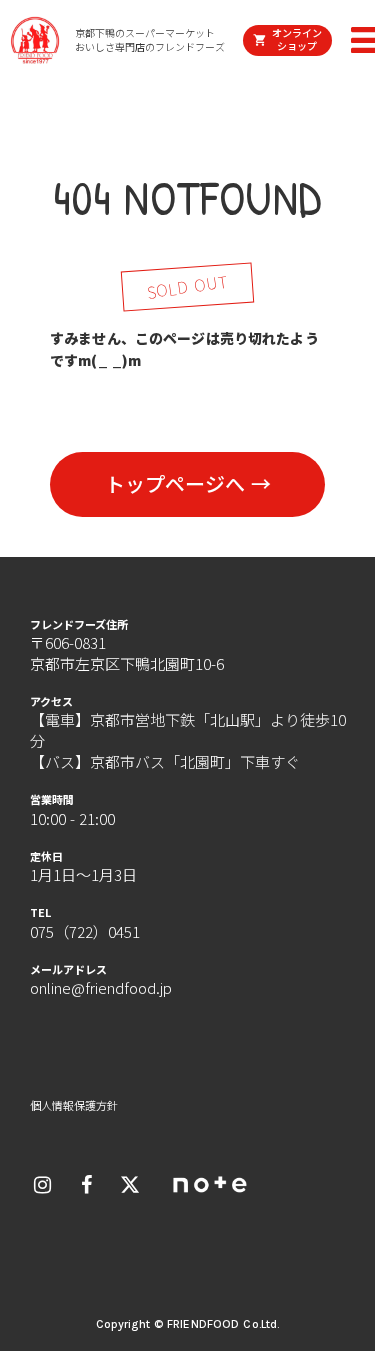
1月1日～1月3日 (83, 874)
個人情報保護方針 (74, 1105)
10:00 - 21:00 (72, 818)
